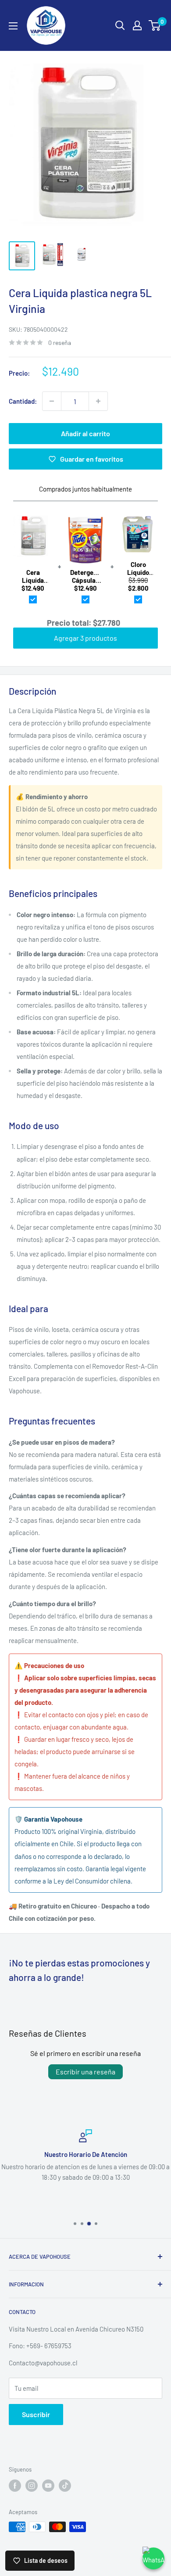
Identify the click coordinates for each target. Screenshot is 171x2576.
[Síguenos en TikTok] (65, 2486)
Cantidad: (23, 401)
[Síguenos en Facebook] (15, 2486)
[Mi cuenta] (137, 25)
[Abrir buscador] (120, 25)
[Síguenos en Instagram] (32, 2486)
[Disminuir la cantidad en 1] (52, 401)
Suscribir (36, 2414)
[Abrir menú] (13, 26)
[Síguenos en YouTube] (48, 2486)
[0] (155, 25)
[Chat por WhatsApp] (153, 2558)
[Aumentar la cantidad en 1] (98, 401)
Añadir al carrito (85, 433)
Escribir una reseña (85, 2072)
